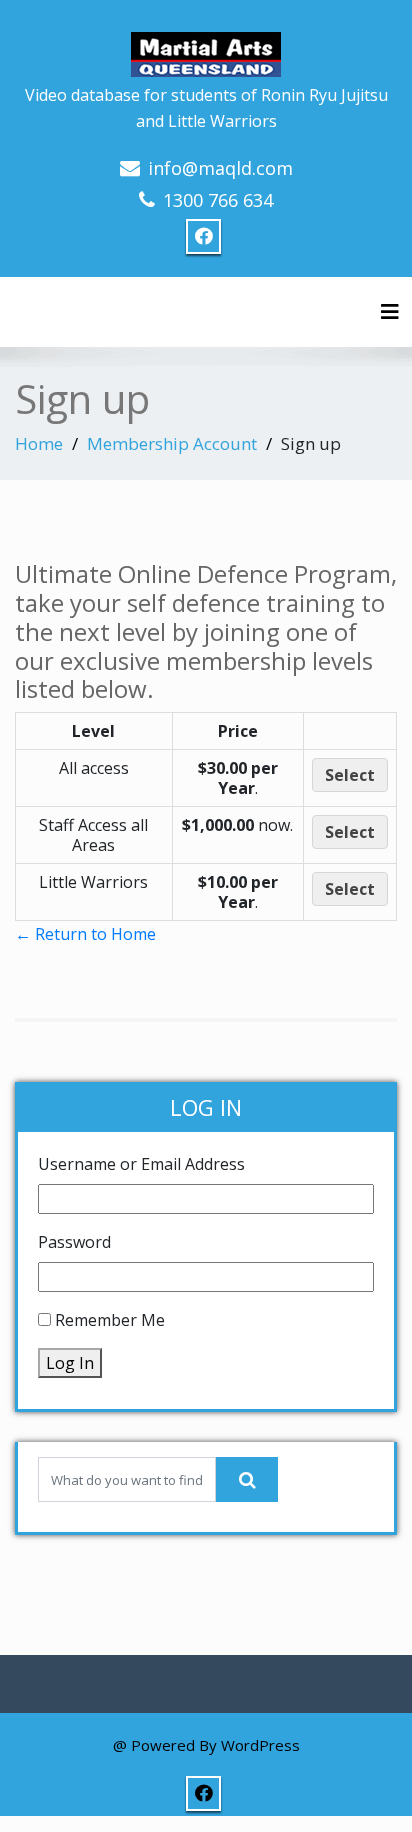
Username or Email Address (141, 1164)
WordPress (260, 1745)
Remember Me (110, 1320)
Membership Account (172, 443)
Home (39, 443)
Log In (70, 1363)
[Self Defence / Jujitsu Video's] (206, 44)
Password (74, 1242)
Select (350, 775)
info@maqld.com (220, 168)
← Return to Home (85, 934)
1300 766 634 (218, 200)
